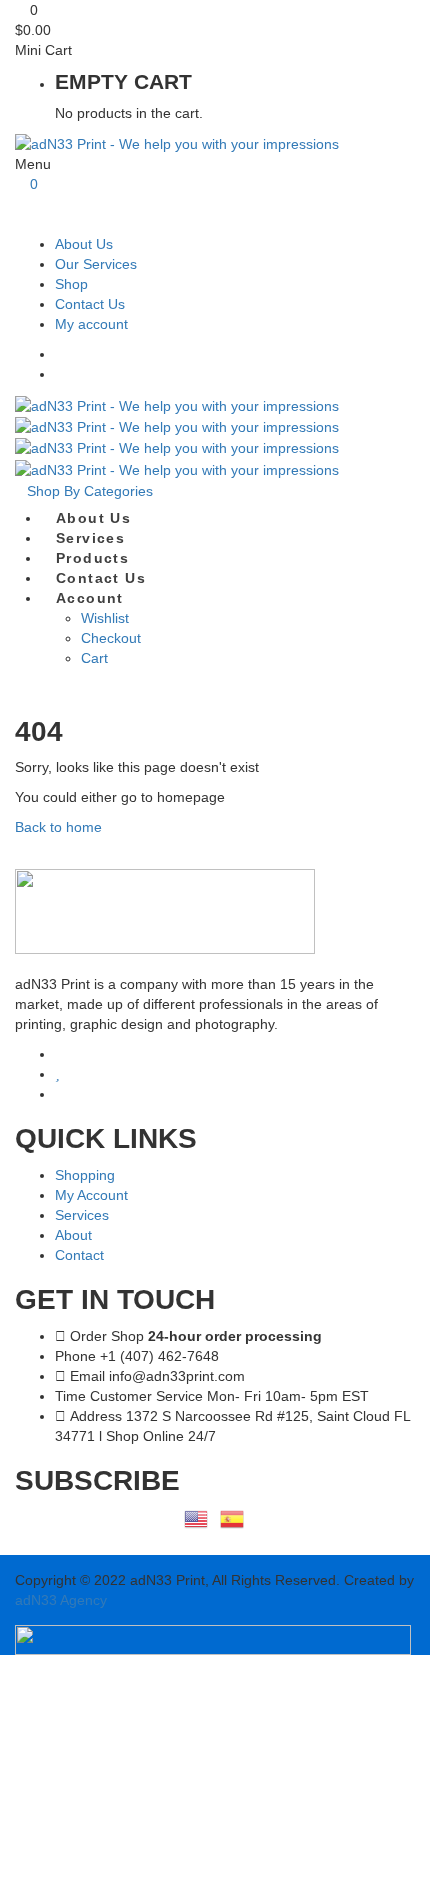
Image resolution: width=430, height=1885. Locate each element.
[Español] (233, 1517)
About (73, 1235)
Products (92, 558)
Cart (94, 658)
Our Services (96, 264)
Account (90, 598)
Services (90, 538)
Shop (71, 284)
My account (91, 324)
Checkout (111, 638)
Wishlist (105, 618)
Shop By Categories (90, 491)
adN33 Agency (61, 1600)
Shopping (85, 1175)
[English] (197, 1517)
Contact (79, 1255)
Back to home (58, 827)
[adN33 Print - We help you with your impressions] (177, 143)
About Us (84, 244)
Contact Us (90, 304)
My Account (91, 1195)
